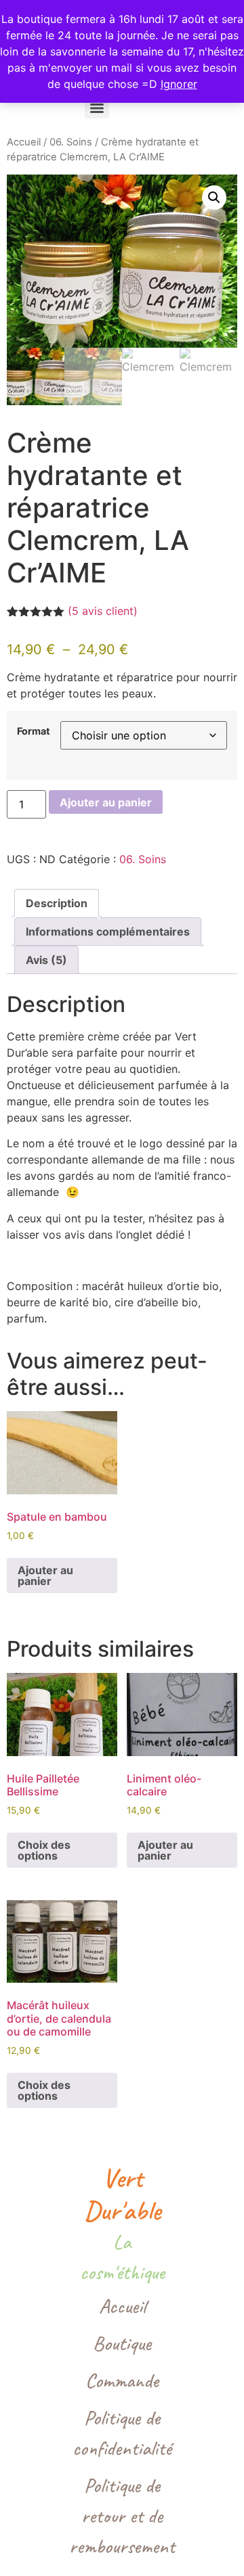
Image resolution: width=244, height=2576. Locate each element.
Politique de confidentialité (122, 2433)
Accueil (24, 142)
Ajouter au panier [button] (45, 1575)
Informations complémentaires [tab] (108, 931)
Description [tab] (57, 903)
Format (34, 731)
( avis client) (103, 611)
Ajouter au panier (106, 802)
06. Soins (71, 142)
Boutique (122, 2343)
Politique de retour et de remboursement (122, 2516)
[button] (214, 198)
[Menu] (97, 108)
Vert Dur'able (122, 2194)
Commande (122, 2380)
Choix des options (44, 1850)
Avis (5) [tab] (46, 960)
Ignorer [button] (179, 84)
